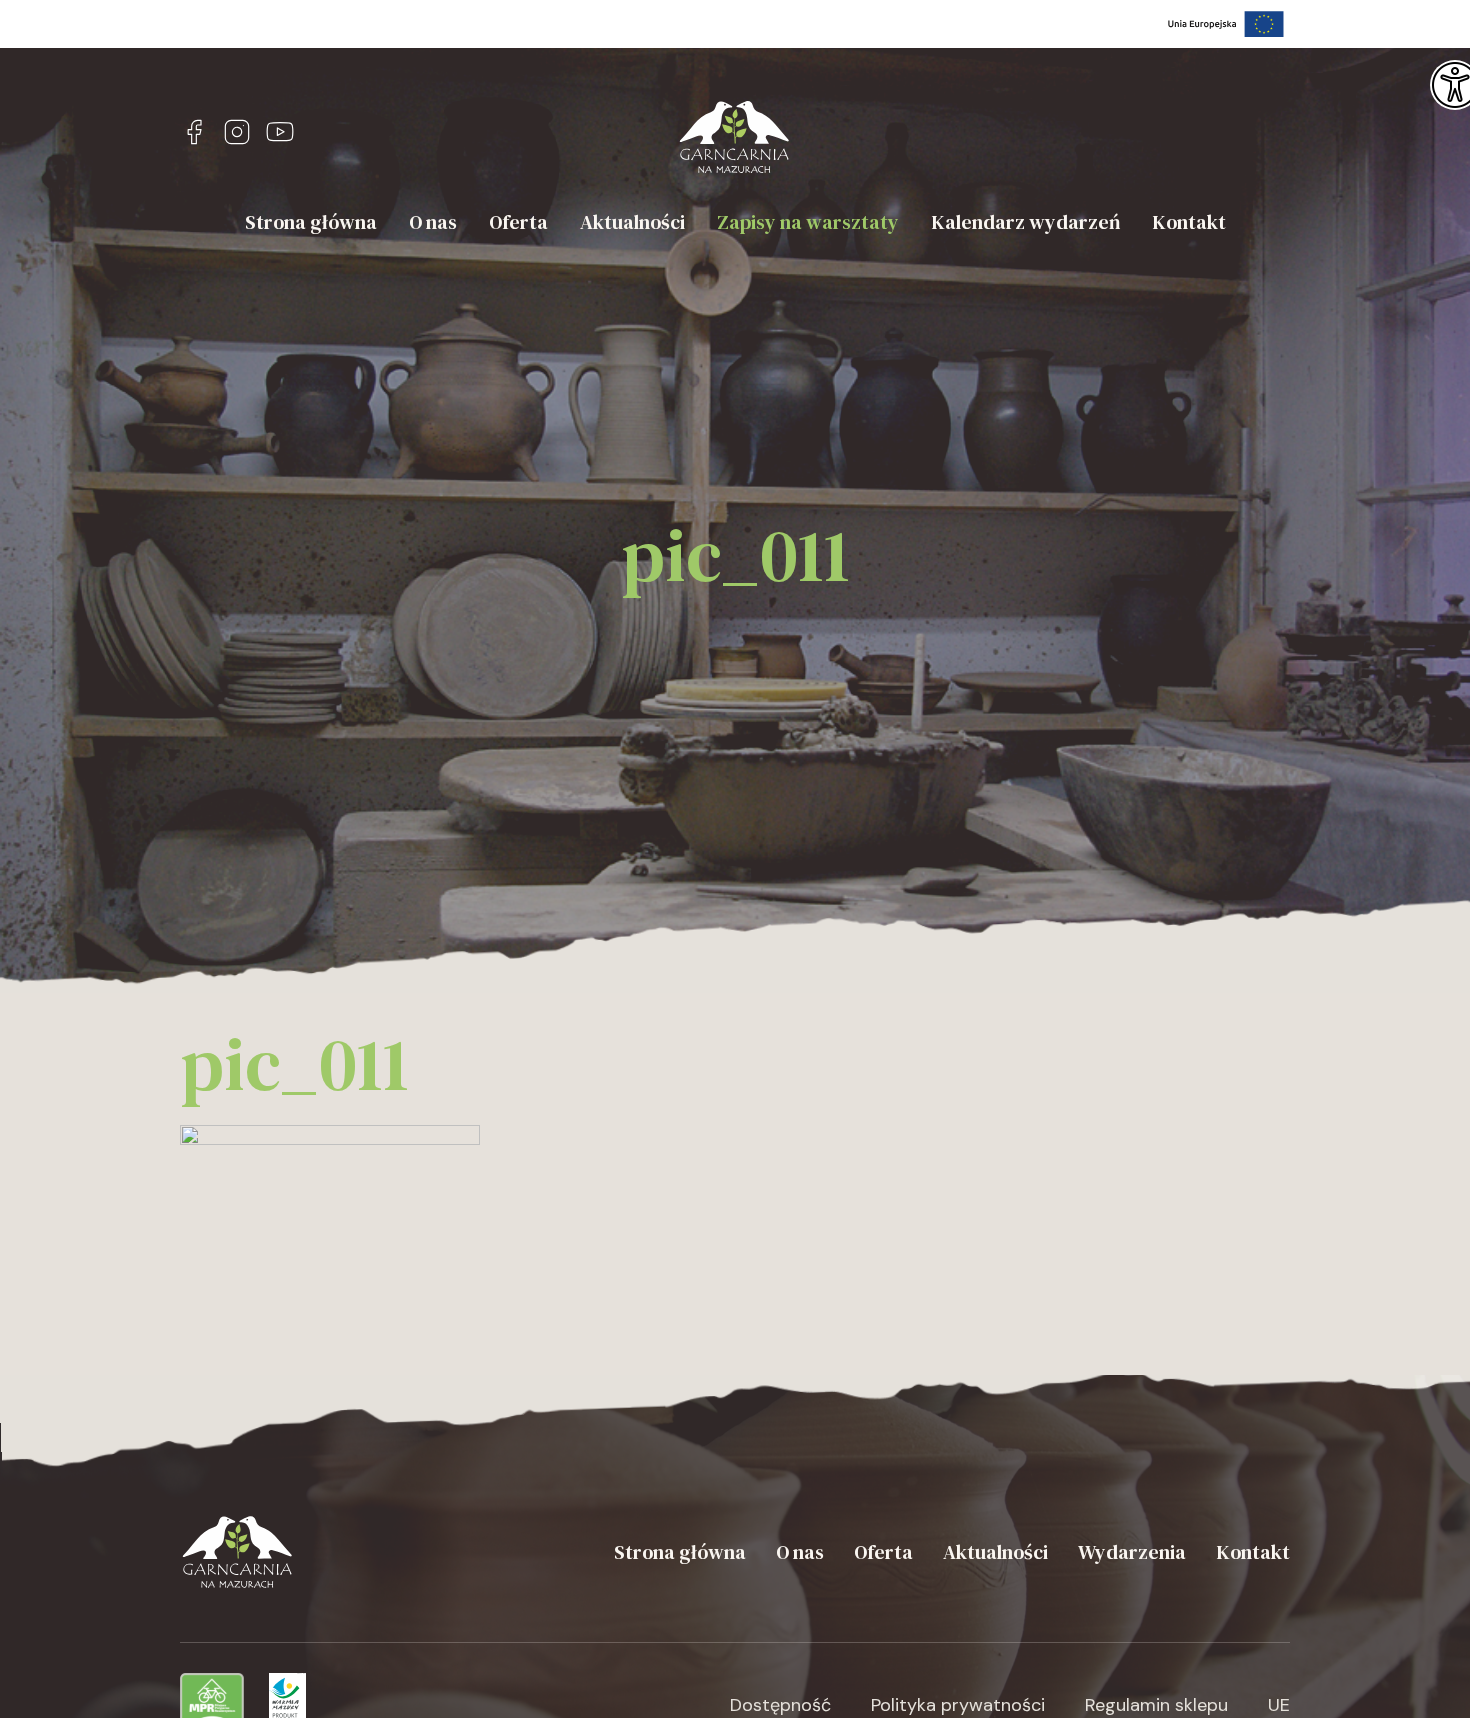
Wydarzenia (1132, 1552)
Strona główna (311, 222)
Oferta (518, 222)
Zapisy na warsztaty (808, 222)
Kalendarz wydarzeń (1025, 222)
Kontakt (1189, 222)
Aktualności (632, 222)
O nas (433, 222)
